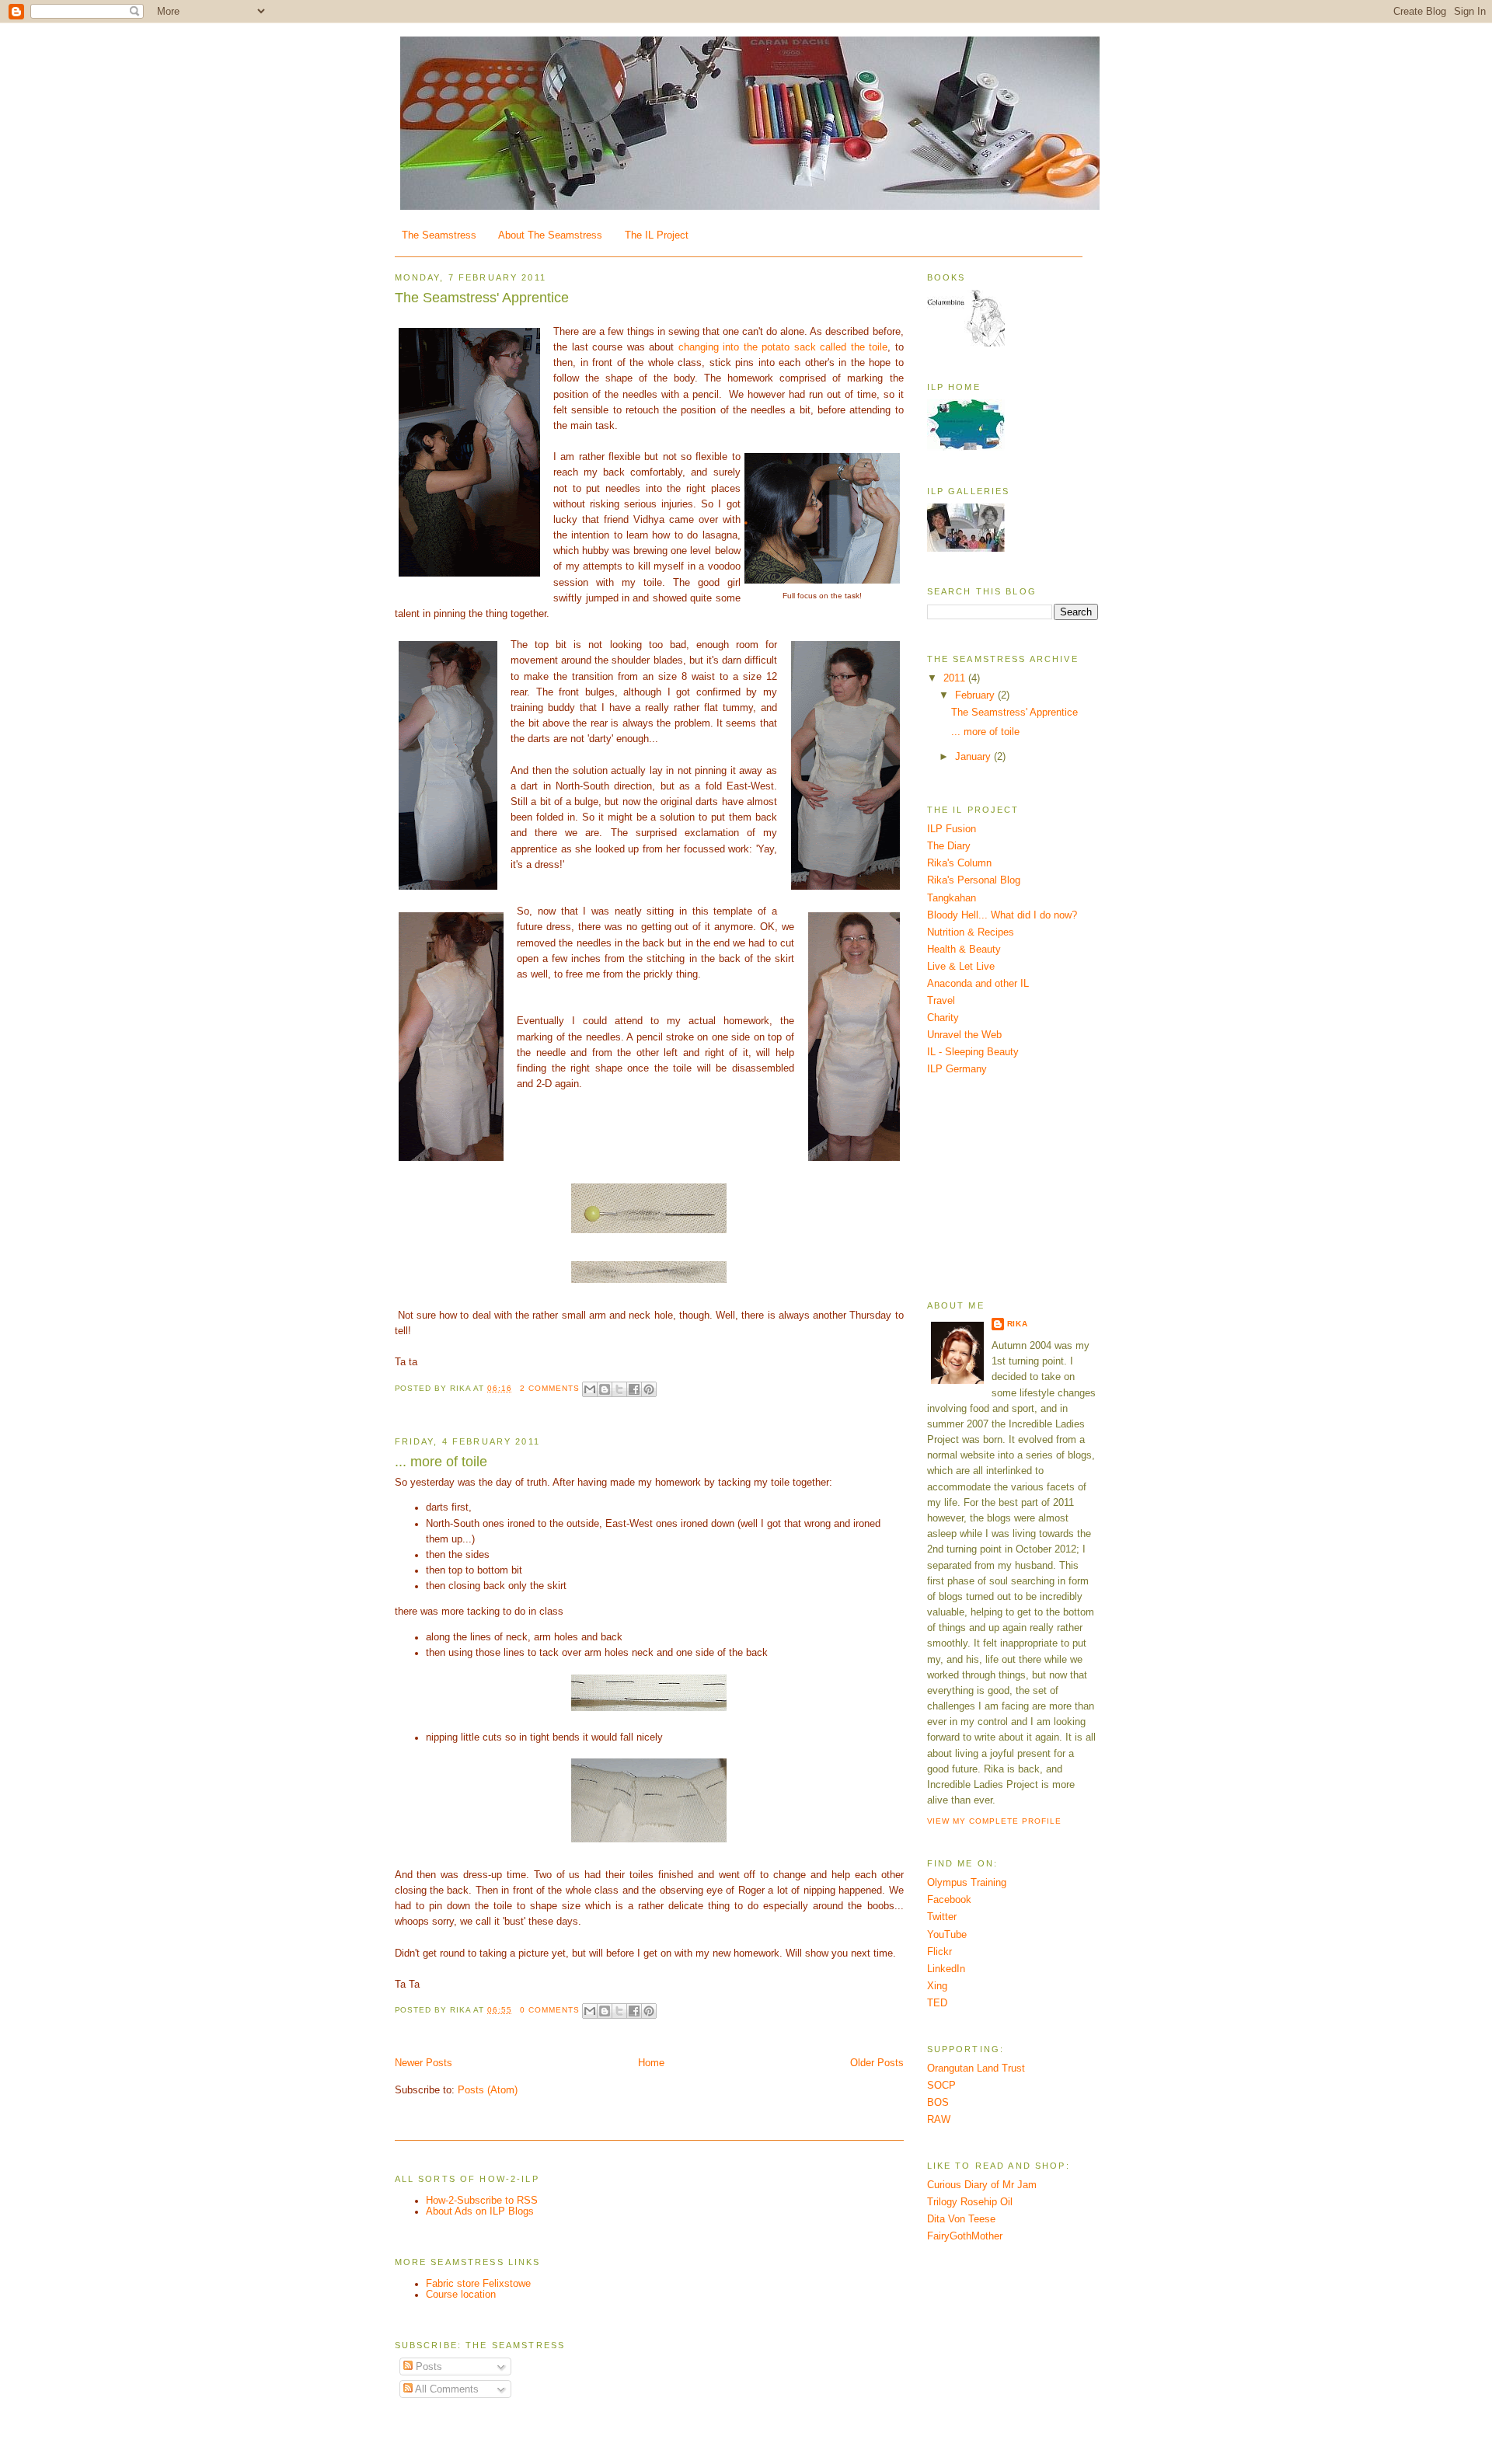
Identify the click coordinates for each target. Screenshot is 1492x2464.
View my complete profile (995, 1821)
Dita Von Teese (961, 2219)
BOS (938, 2103)
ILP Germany (957, 1069)
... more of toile (441, 1462)
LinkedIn (946, 1969)
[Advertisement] (1005, 1187)
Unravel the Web (964, 1035)
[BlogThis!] (605, 1389)
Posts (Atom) (488, 2090)
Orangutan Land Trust (976, 2068)
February (976, 695)
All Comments (446, 2389)
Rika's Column (959, 863)
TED (937, 2003)
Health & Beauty (964, 950)
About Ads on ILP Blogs (480, 2211)
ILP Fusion (952, 829)
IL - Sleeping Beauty (973, 1052)
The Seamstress (439, 235)
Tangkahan (952, 898)
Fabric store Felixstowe (478, 2284)
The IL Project (657, 235)
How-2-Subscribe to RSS (482, 2201)
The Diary (949, 846)
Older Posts (877, 2063)
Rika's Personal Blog (974, 880)
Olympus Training (967, 1883)
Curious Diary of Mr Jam (982, 2185)
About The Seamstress (550, 235)
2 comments (550, 1388)
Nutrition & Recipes (971, 932)
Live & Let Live (961, 967)
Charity (943, 1018)
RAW (939, 2120)
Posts (427, 2367)
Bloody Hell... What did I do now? (1002, 915)
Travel (941, 1001)
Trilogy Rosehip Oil (970, 2202)
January (974, 757)
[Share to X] (619, 1389)
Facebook (949, 1900)
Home (651, 2063)
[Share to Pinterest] (649, 1389)
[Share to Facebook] (634, 1389)
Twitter (942, 1917)
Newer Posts (424, 2063)
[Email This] (590, 1389)
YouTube (947, 1935)
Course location (461, 2295)
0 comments (550, 2010)
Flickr (939, 1952)
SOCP (941, 2086)
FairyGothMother (965, 2236)
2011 (956, 678)
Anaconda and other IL (978, 984)
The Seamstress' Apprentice (482, 298)
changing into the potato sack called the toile (783, 347)
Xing (937, 1986)
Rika (1018, 1324)
